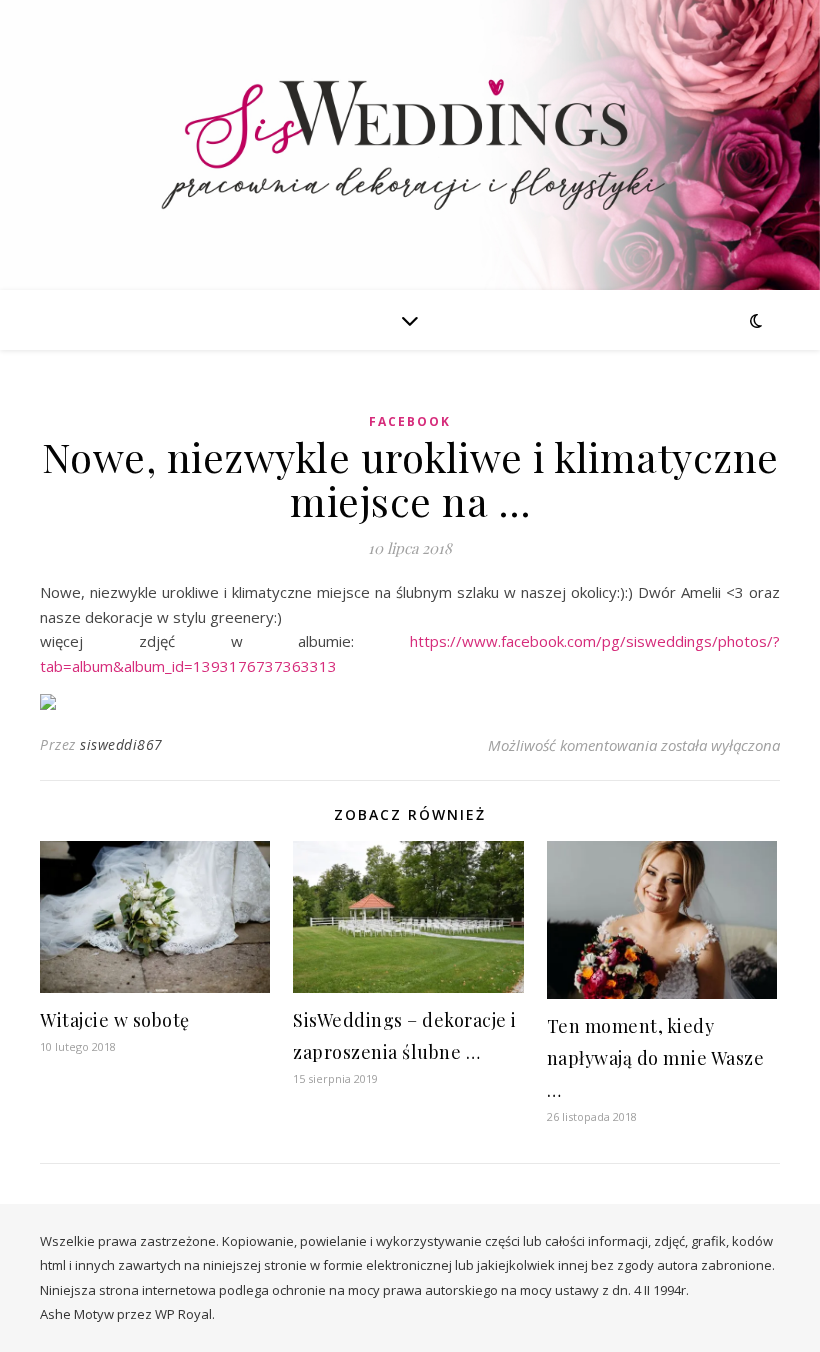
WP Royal (183, 1314)
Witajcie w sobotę (115, 1020)
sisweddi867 (121, 744)
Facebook (410, 421)
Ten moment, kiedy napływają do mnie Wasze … (656, 1058)
